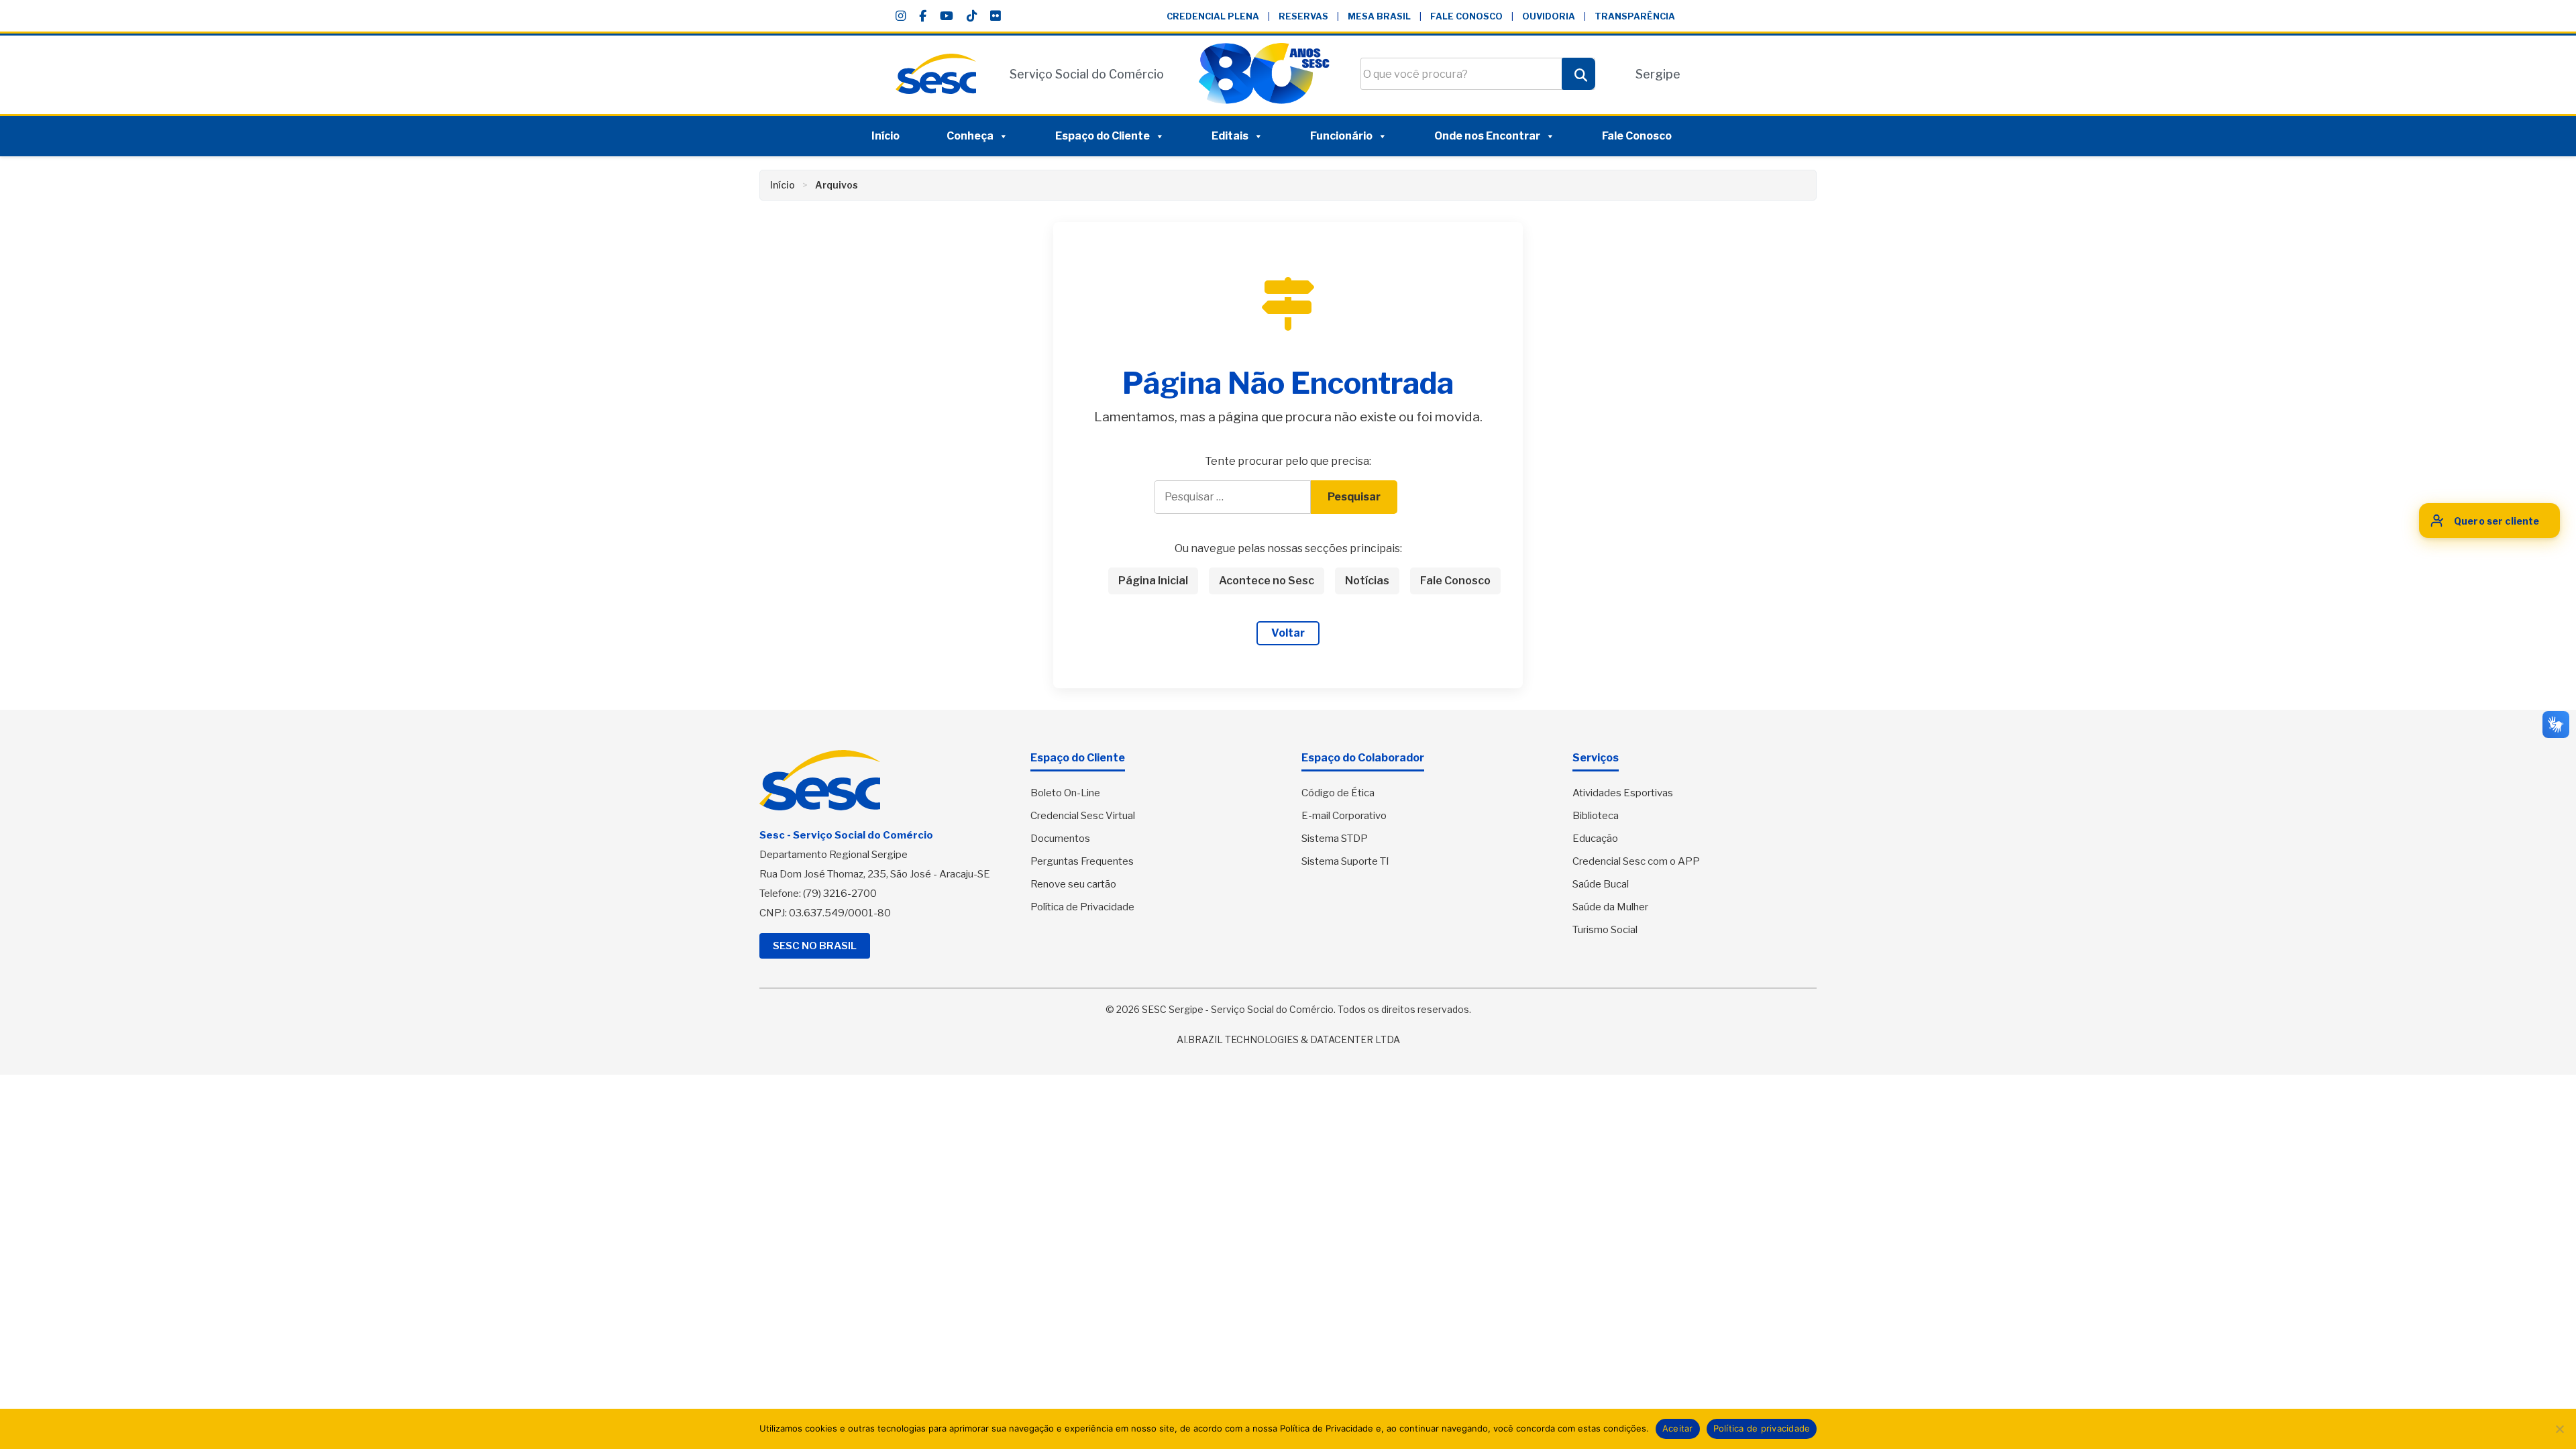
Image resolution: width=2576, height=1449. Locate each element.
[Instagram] (901, 16)
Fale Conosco (1466, 16)
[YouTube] (947, 16)
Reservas (1303, 16)
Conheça (970, 136)
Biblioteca (1596, 816)
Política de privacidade (1762, 1428)
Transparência (1635, 16)
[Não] (2559, 1429)
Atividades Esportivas (1623, 793)
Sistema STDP (1335, 839)
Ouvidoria (1549, 16)
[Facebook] (923, 16)
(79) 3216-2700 (840, 894)
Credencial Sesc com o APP (1636, 861)
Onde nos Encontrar (1487, 136)
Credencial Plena (1213, 16)
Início (885, 136)
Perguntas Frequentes (1082, 861)
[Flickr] (995, 16)
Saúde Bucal (1601, 884)
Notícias (1367, 581)
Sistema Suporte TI (1345, 861)
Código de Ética (1338, 793)
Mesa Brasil (1379, 16)
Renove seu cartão (1073, 884)
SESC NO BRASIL (815, 946)
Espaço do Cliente (1103, 136)
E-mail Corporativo (1344, 816)
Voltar (1288, 633)
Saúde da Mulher (1610, 907)
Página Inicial (1153, 581)
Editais (1230, 136)
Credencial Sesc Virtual (1083, 816)
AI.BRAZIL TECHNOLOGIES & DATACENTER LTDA (1288, 1039)
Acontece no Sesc (1267, 581)
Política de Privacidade (1082, 907)
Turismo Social (1605, 930)
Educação (1595, 839)
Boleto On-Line (1065, 793)
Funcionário (1341, 136)
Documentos (1060, 839)
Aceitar (1678, 1428)
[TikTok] (972, 16)
